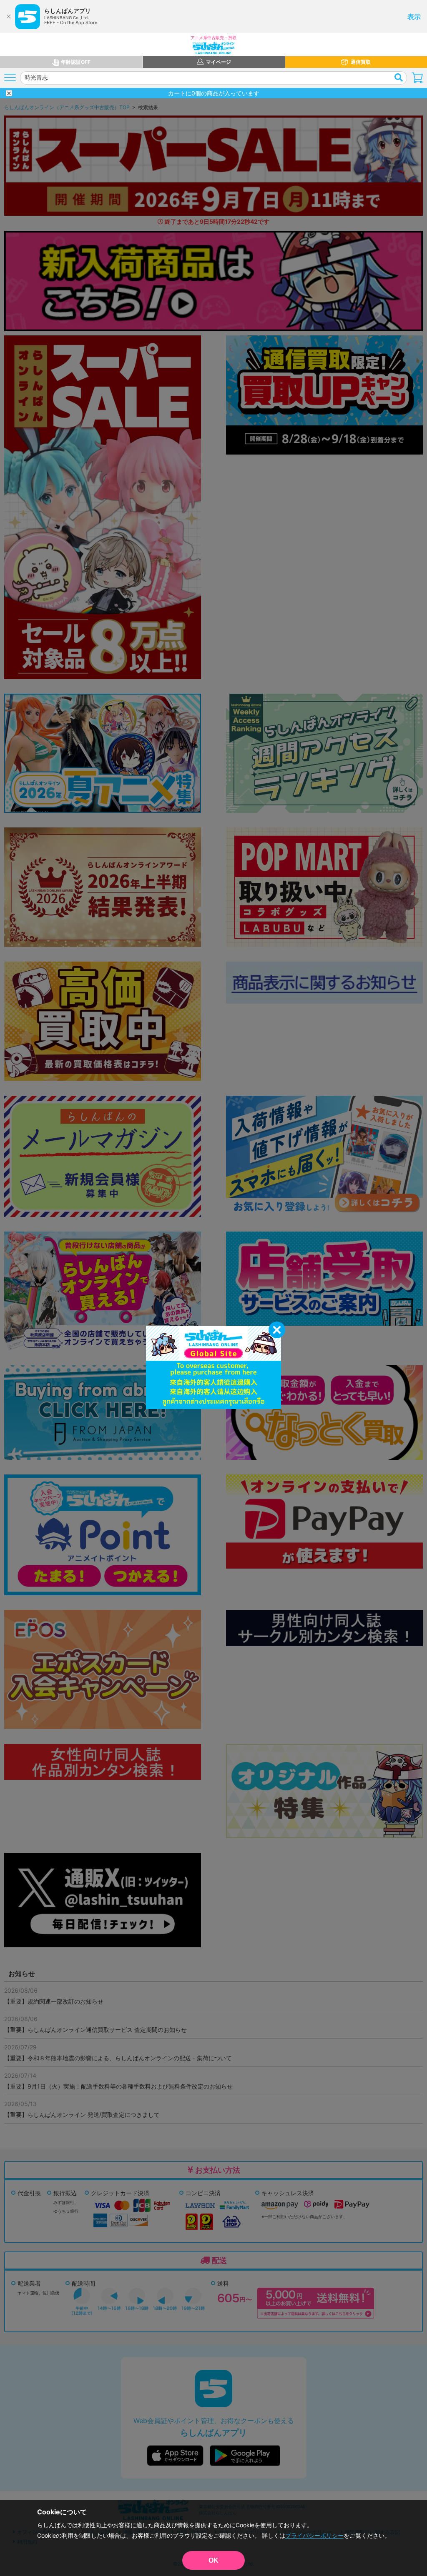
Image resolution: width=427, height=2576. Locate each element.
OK (213, 2560)
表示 (414, 17)
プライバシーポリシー (314, 2535)
